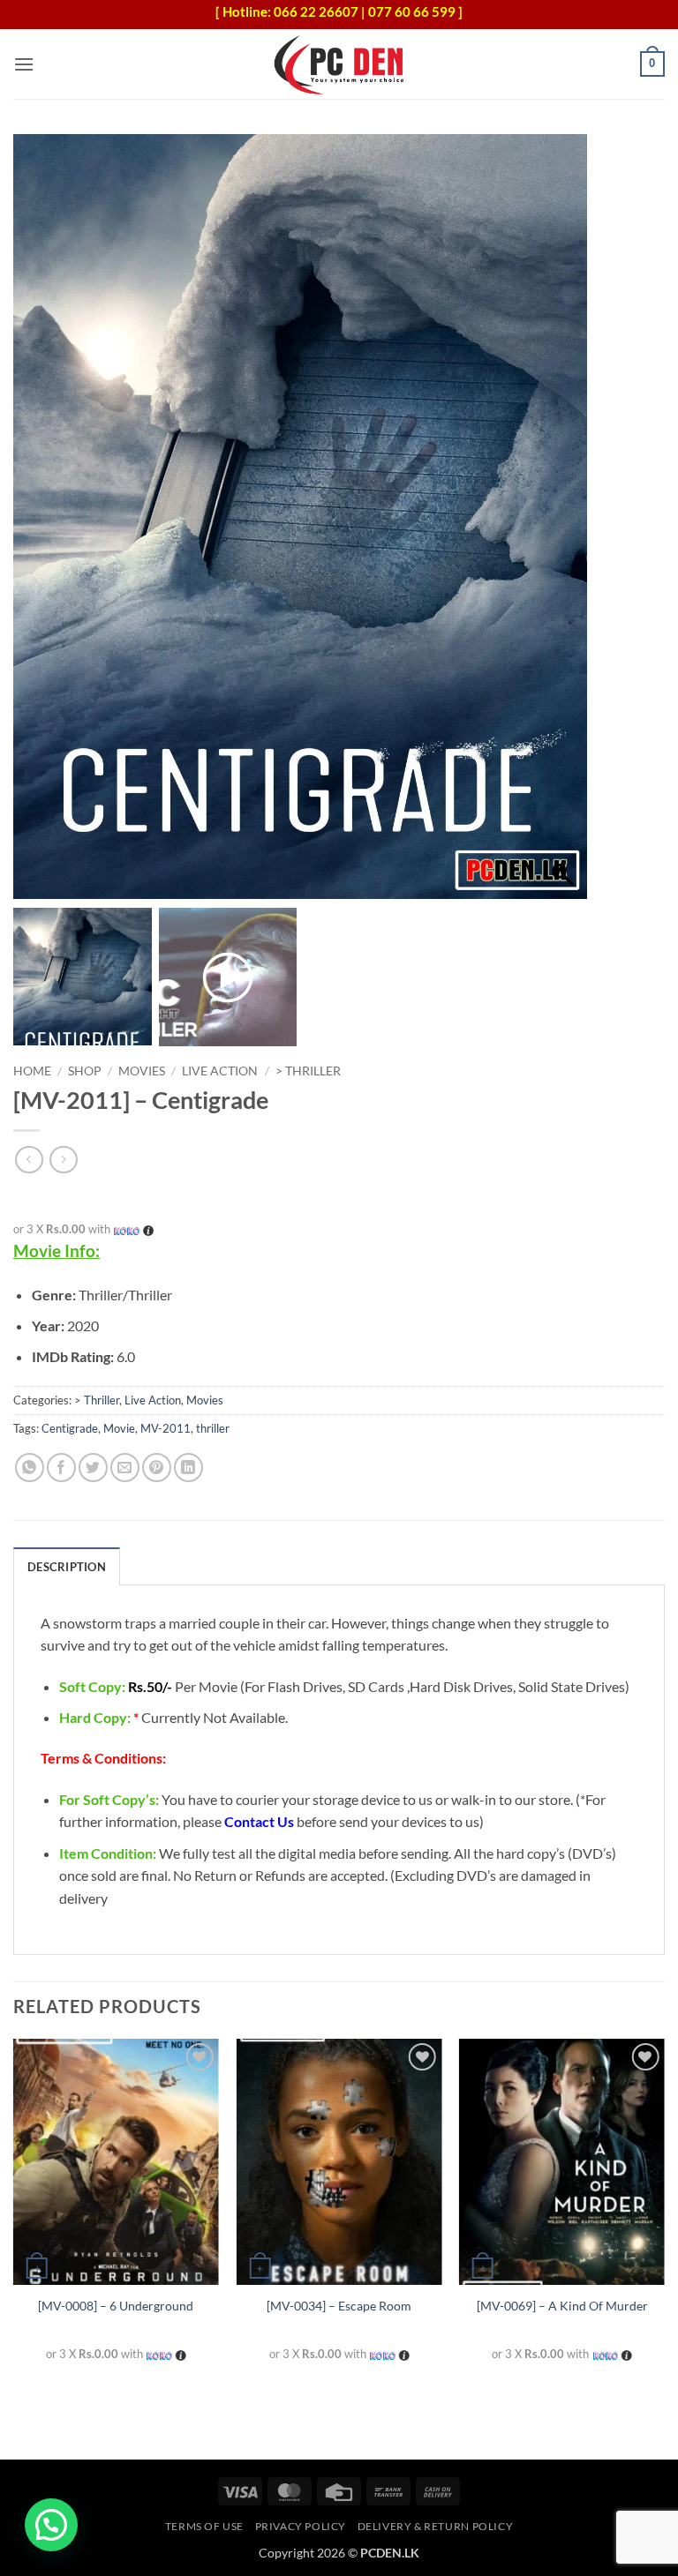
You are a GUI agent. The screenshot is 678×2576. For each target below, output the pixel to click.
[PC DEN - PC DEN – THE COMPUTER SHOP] (339, 64)
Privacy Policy (301, 2526)
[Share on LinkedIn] (188, 1468)
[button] (24, 64)
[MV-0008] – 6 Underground (116, 2306)
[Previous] (14, 2217)
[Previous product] (63, 1160)
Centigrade (70, 1428)
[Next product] (29, 1160)
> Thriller (308, 1071)
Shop (85, 1071)
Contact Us (259, 1821)
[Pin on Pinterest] (157, 1468)
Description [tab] (67, 1567)
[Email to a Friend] (125, 1468)
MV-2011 (166, 1428)
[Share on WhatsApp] (30, 1468)
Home (32, 1071)
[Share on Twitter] (93, 1468)
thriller (213, 1428)
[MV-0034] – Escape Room (339, 2306)
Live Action (220, 1071)
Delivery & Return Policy (436, 2526)
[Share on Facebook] (61, 1468)
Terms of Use (204, 2526)
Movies (142, 1071)
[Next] (664, 2217)
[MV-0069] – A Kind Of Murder (562, 2306)
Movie (119, 1428)
